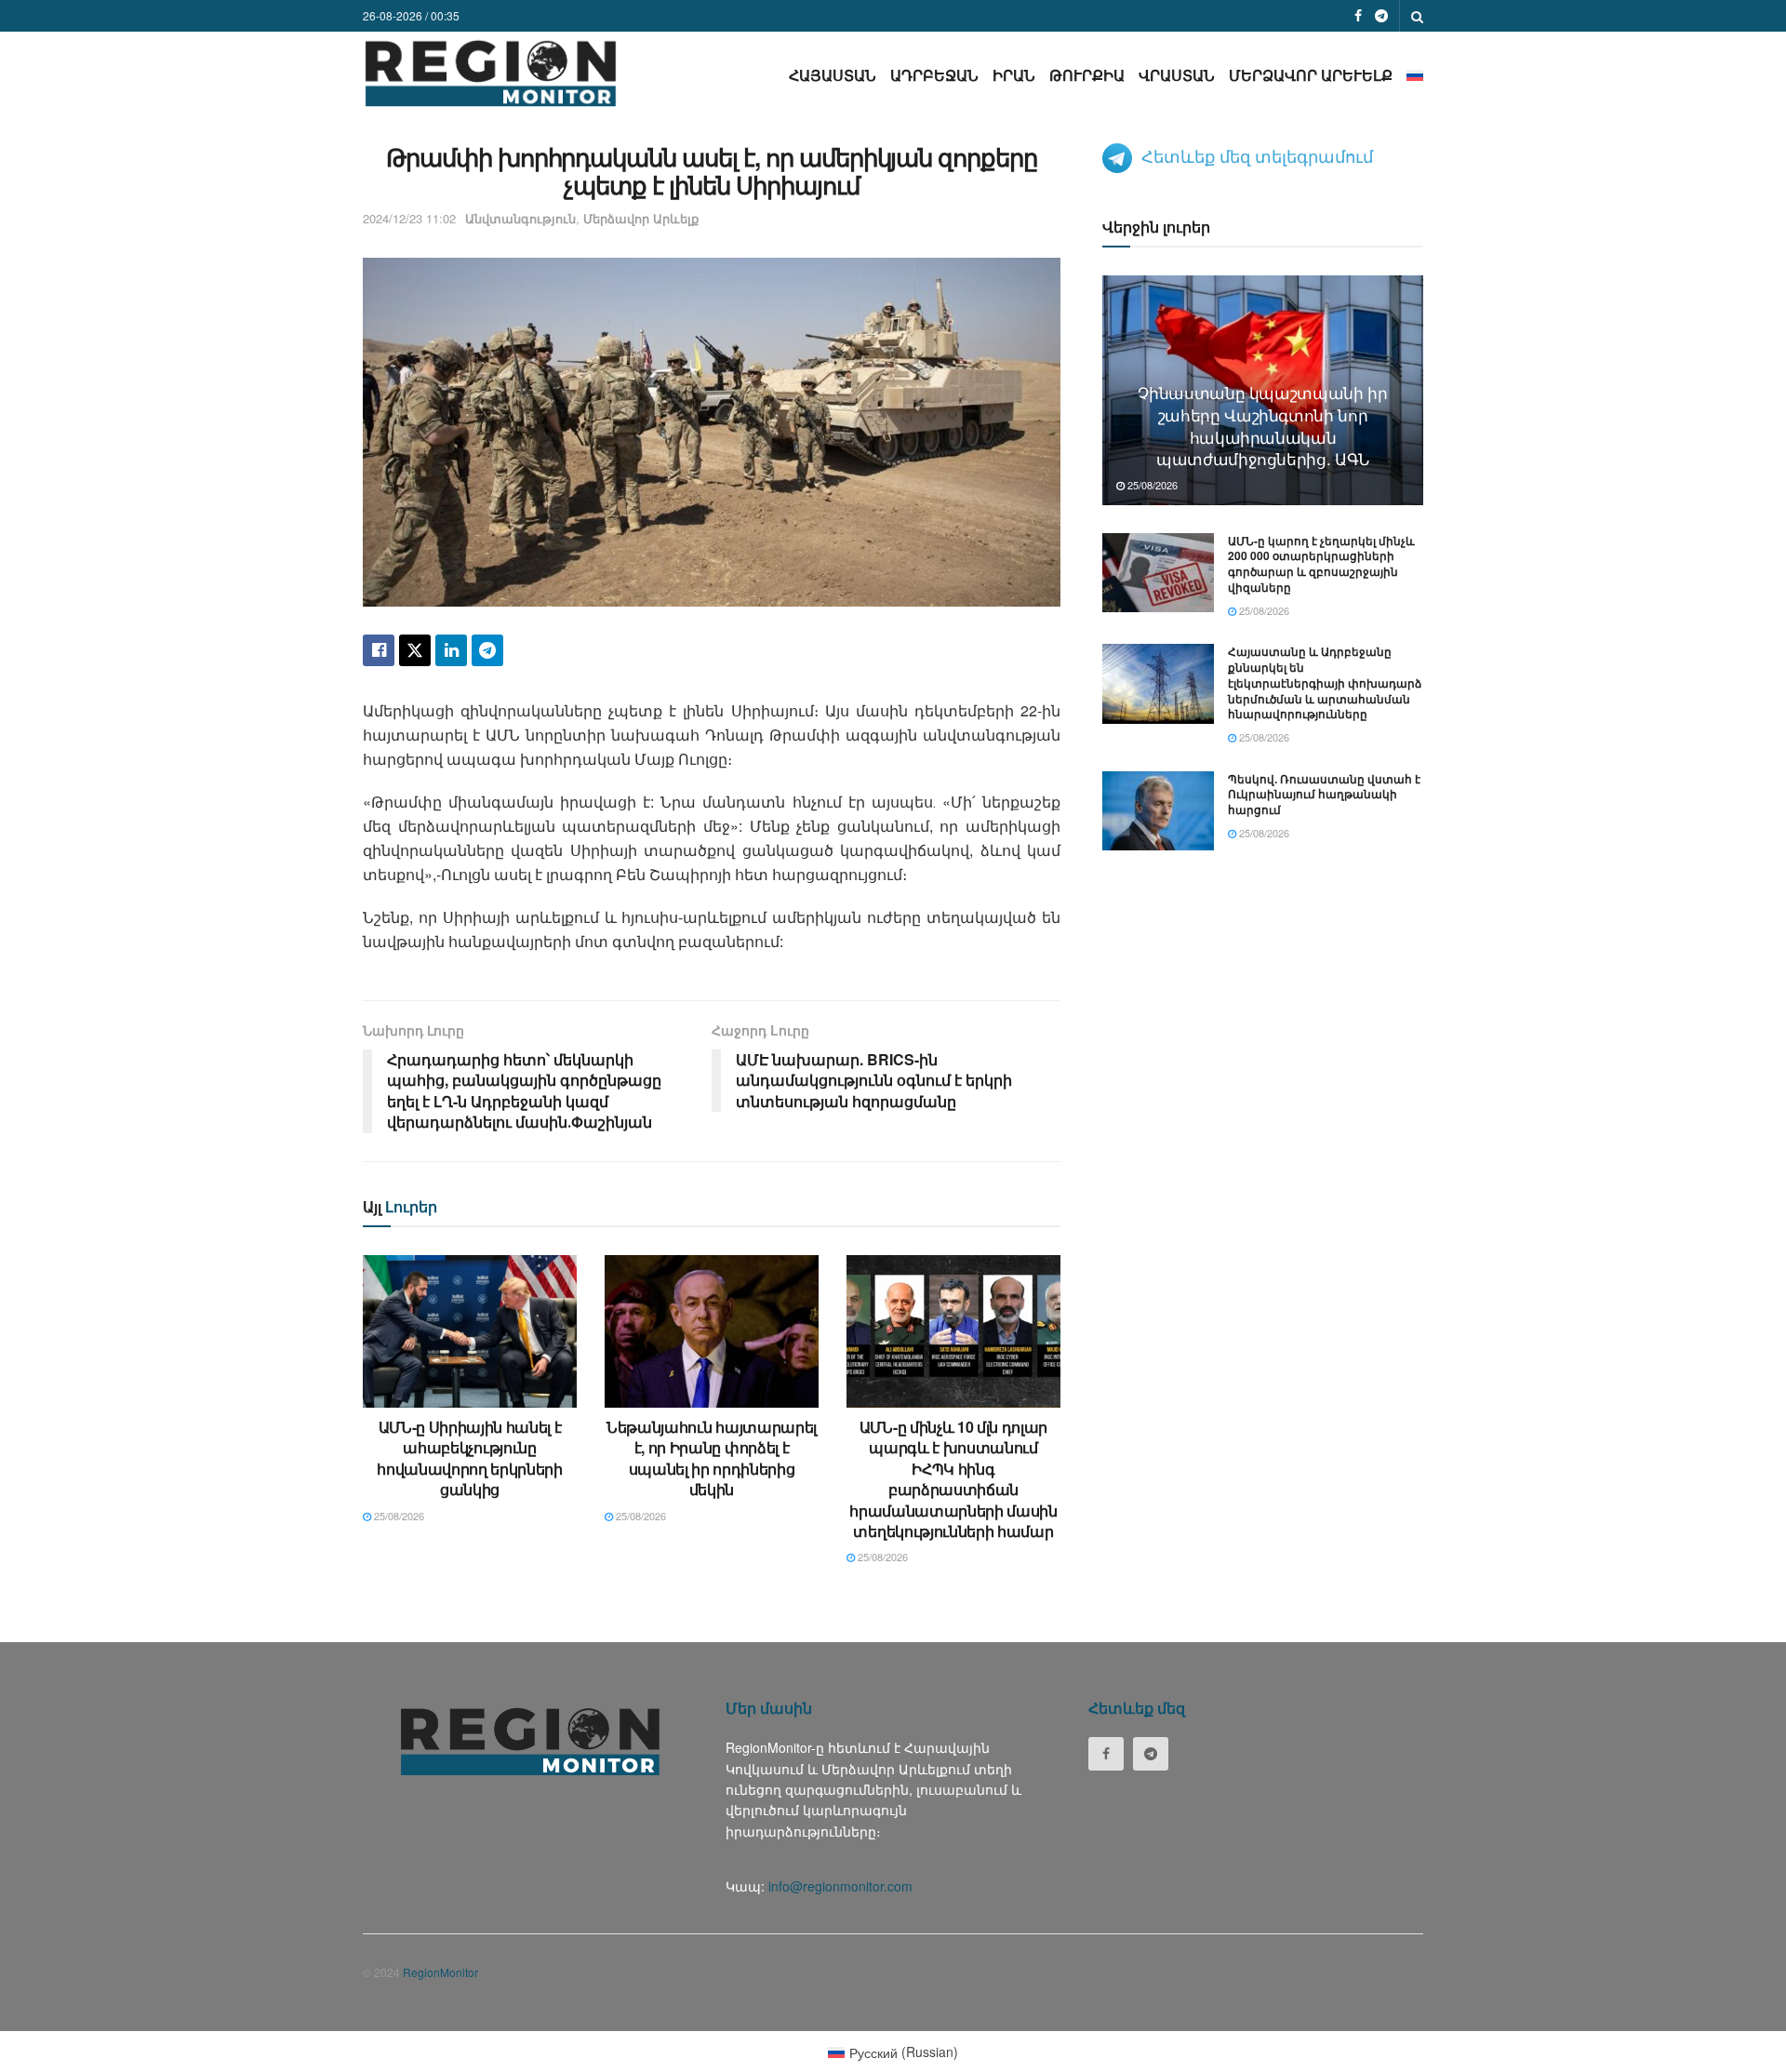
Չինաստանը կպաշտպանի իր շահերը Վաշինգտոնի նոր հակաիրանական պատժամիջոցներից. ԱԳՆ (1263, 425)
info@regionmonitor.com (840, 1886)
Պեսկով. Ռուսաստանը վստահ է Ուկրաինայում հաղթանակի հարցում (1324, 795)
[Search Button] (1417, 16)
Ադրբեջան (934, 75)
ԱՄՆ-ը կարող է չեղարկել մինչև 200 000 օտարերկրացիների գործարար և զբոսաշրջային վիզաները (1321, 564)
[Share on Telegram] (487, 650)
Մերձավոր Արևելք (1311, 75)
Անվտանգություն (520, 218)
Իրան (1014, 75)
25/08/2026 (398, 1516)
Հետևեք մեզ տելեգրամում (1257, 155)
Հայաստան (833, 75)
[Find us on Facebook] (1358, 16)
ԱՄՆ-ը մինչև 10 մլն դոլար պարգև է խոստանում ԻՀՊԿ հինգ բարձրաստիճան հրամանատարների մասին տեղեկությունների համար (953, 1479)
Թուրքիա (1087, 75)
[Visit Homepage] (491, 73)
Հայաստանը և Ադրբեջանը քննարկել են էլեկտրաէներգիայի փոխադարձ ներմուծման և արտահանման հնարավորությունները (1325, 682)
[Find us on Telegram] (1381, 16)
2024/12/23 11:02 (409, 218)
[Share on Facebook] (379, 650)
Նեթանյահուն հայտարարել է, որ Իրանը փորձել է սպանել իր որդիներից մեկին (712, 1458)
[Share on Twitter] (415, 650)
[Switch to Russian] (1415, 75)
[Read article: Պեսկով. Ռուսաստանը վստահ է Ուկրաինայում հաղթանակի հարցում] (1158, 811)
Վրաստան (1177, 75)
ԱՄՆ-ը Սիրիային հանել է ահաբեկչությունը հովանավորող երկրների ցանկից (470, 1458)
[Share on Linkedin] (451, 650)
